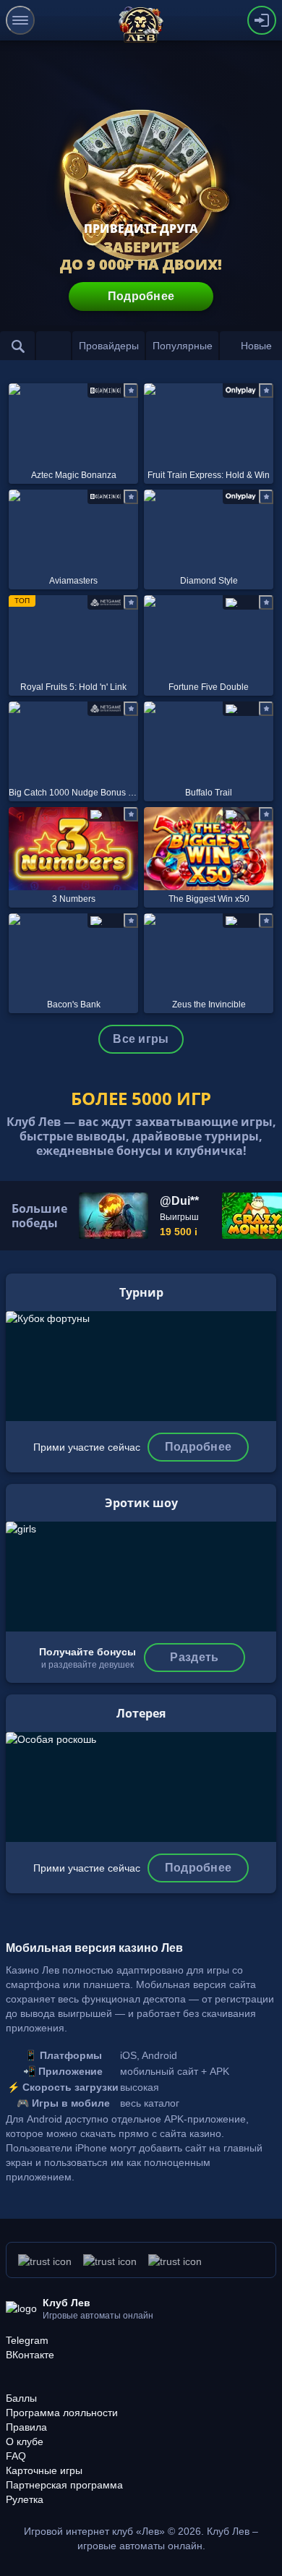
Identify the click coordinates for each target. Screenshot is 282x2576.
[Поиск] (17, 346)
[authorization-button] (262, 20)
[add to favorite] (131, 391)
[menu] (20, 20)
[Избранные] (54, 346)
